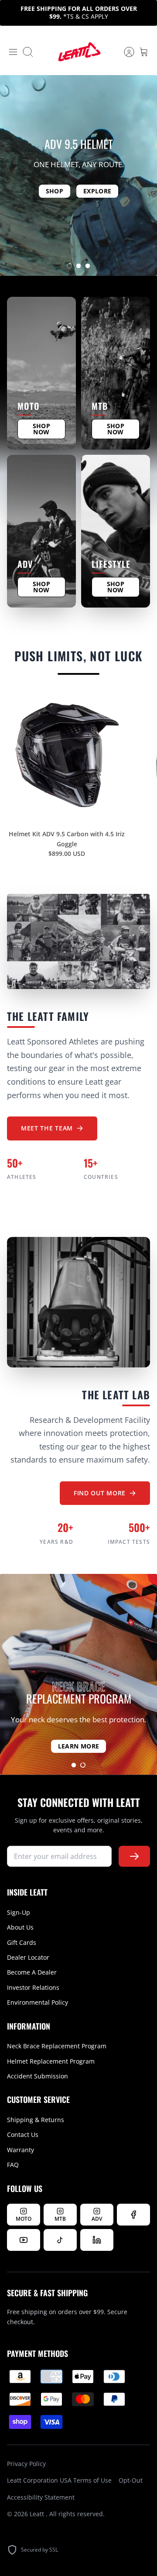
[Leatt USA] (78, 52)
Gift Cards (22, 1942)
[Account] (125, 52)
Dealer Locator (28, 1957)
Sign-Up (19, 1912)
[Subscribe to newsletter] (134, 1856)
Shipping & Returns (36, 2120)
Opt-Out (131, 2480)
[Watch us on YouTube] (24, 2240)
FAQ (13, 2165)
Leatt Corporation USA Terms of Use (59, 2480)
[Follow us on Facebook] (133, 2215)
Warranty (20, 2150)
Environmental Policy (38, 2002)
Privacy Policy (26, 2464)
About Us (20, 1927)
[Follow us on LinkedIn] (97, 2240)
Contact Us (23, 2135)
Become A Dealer (32, 1972)
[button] (69, 266)
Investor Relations (33, 1987)
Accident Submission (38, 2076)
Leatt (38, 2514)
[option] (78, 175)
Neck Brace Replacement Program (57, 2046)
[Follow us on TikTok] (60, 2240)
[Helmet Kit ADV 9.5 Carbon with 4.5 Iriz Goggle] (67, 756)
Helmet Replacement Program (51, 2061)
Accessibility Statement (41, 2497)
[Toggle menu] (13, 52)
